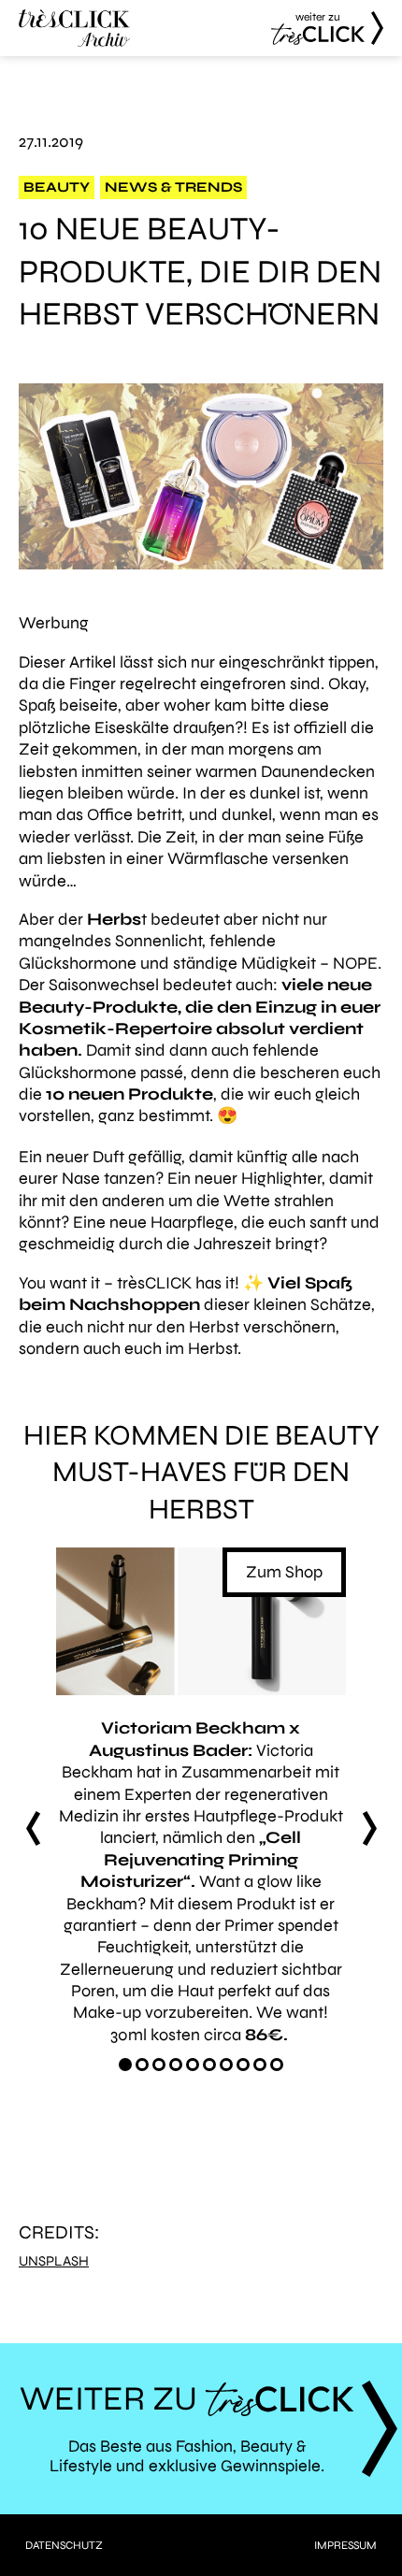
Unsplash (54, 2261)
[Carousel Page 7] (226, 2065)
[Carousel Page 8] (243, 2065)
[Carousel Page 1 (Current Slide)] (125, 2065)
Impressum (345, 2545)
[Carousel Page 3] (159, 2065)
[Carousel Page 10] (277, 2065)
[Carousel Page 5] (193, 2065)
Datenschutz (64, 2545)
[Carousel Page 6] (209, 2065)
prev (33, 1828)
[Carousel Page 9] (260, 2065)
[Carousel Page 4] (176, 2065)
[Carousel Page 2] (142, 2065)
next (369, 1828)
